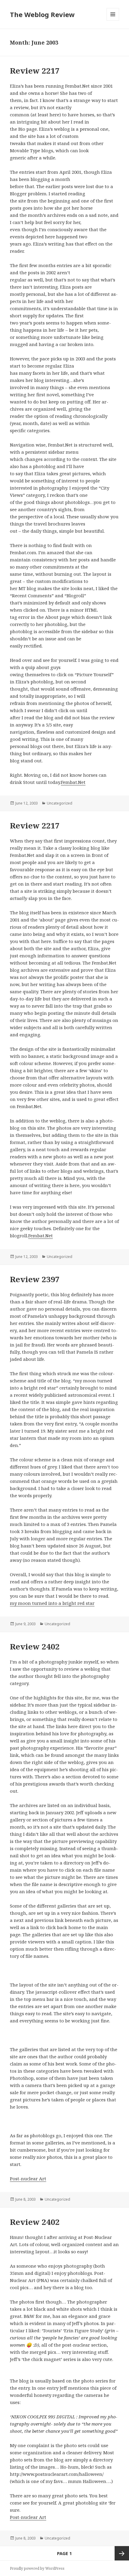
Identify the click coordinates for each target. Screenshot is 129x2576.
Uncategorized (60, 803)
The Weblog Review (42, 14)
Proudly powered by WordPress (37, 2568)
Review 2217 (35, 71)
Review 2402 (35, 1646)
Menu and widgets (113, 20)
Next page (122, 2553)
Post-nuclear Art (28, 2179)
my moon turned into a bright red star (52, 1603)
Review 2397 (35, 1279)
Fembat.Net (73, 782)
